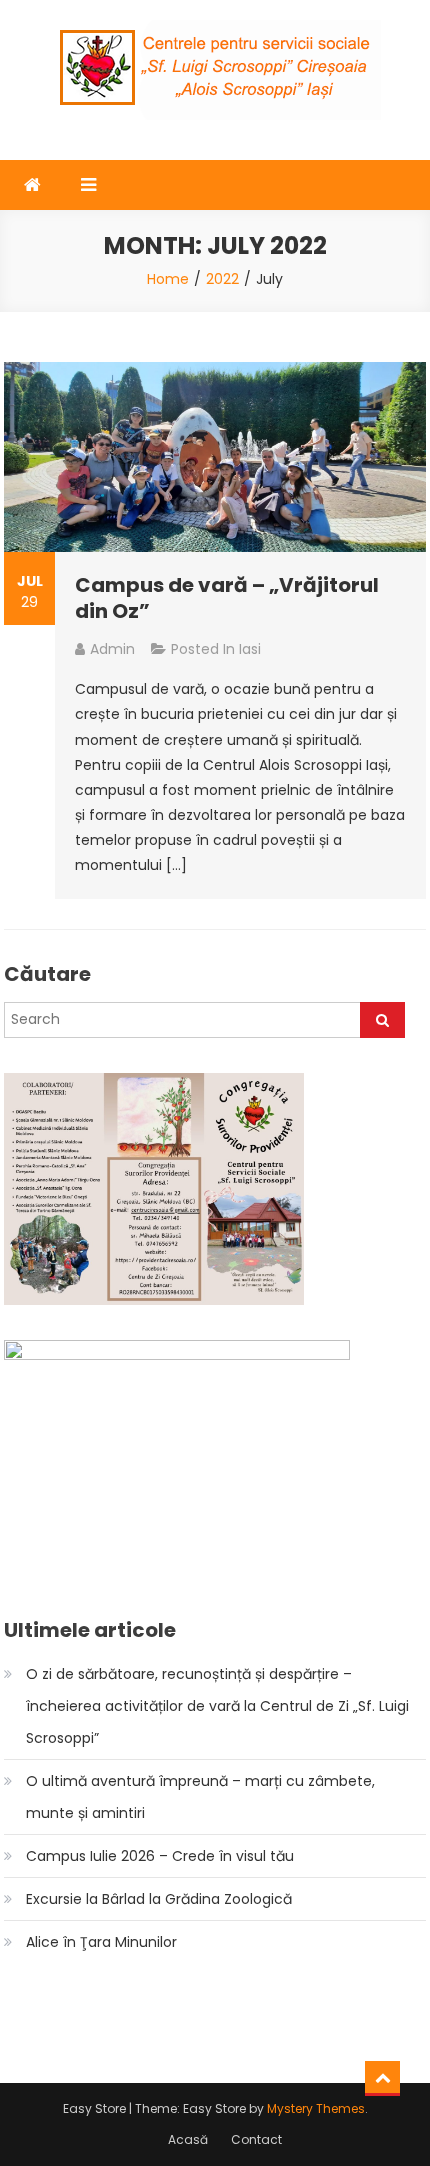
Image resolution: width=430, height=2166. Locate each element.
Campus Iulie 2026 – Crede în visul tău (160, 1856)
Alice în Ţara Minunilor (101, 1942)
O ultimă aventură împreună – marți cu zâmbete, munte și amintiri (200, 1797)
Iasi (250, 649)
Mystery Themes (316, 2108)
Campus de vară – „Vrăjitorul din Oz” (227, 598)
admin (112, 649)
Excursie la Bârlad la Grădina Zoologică (159, 1899)
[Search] (382, 1020)
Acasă (188, 2139)
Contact (256, 2139)
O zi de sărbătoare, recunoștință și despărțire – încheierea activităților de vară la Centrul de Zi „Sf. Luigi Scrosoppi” (217, 1706)
